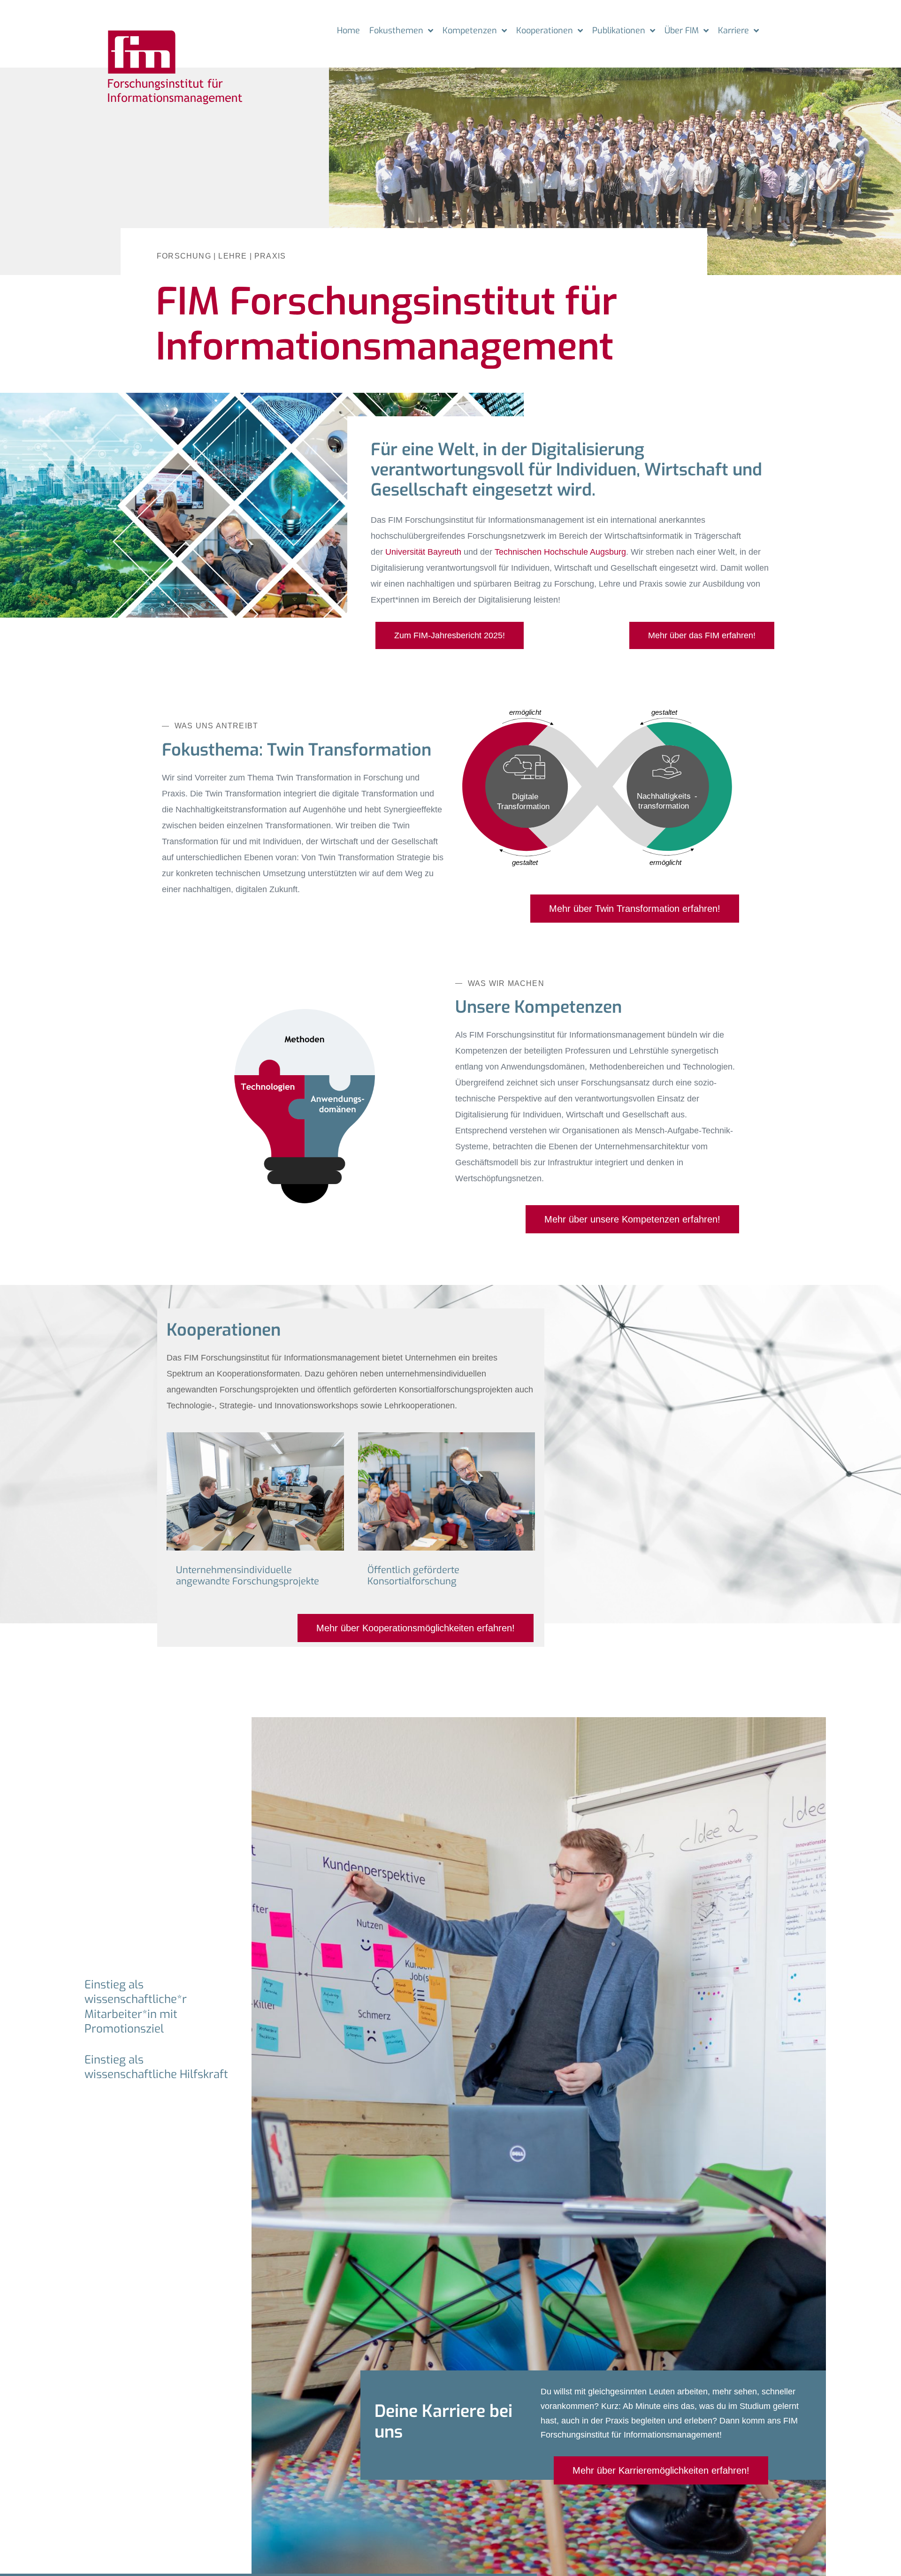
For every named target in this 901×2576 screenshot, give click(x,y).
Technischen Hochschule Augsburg (560, 552)
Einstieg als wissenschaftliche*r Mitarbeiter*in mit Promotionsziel (136, 2007)
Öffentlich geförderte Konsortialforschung (413, 1576)
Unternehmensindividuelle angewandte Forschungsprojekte (248, 1576)
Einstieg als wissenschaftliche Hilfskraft (156, 2067)
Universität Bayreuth (423, 552)
